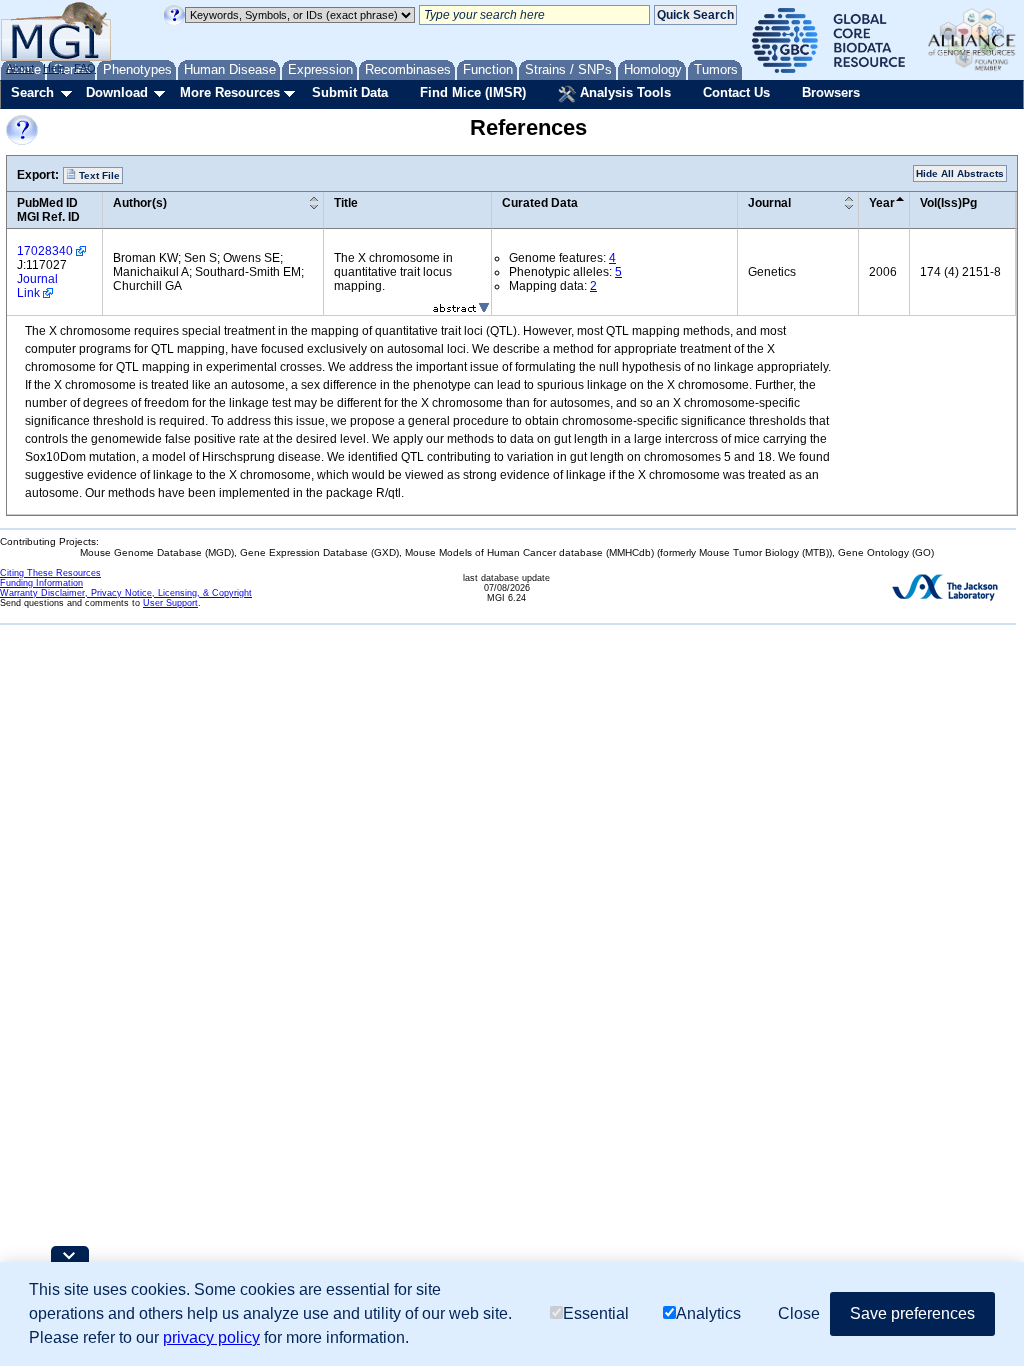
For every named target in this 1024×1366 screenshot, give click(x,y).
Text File (98, 175)
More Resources (230, 92)
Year (882, 203)
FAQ (85, 68)
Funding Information (41, 583)
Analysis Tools (623, 92)
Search (32, 92)
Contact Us (736, 92)
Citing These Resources (50, 573)
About (20, 68)
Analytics (708, 1313)
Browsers (831, 92)
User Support (170, 603)
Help (54, 68)
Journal (769, 203)
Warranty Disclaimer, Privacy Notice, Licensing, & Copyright (126, 593)
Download (117, 92)
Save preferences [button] (912, 1313)
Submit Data (350, 92)
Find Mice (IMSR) (473, 92)
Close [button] (799, 1313)
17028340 (45, 251)
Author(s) (140, 203)
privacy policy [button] (211, 1337)
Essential (596, 1313)
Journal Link (37, 286)
